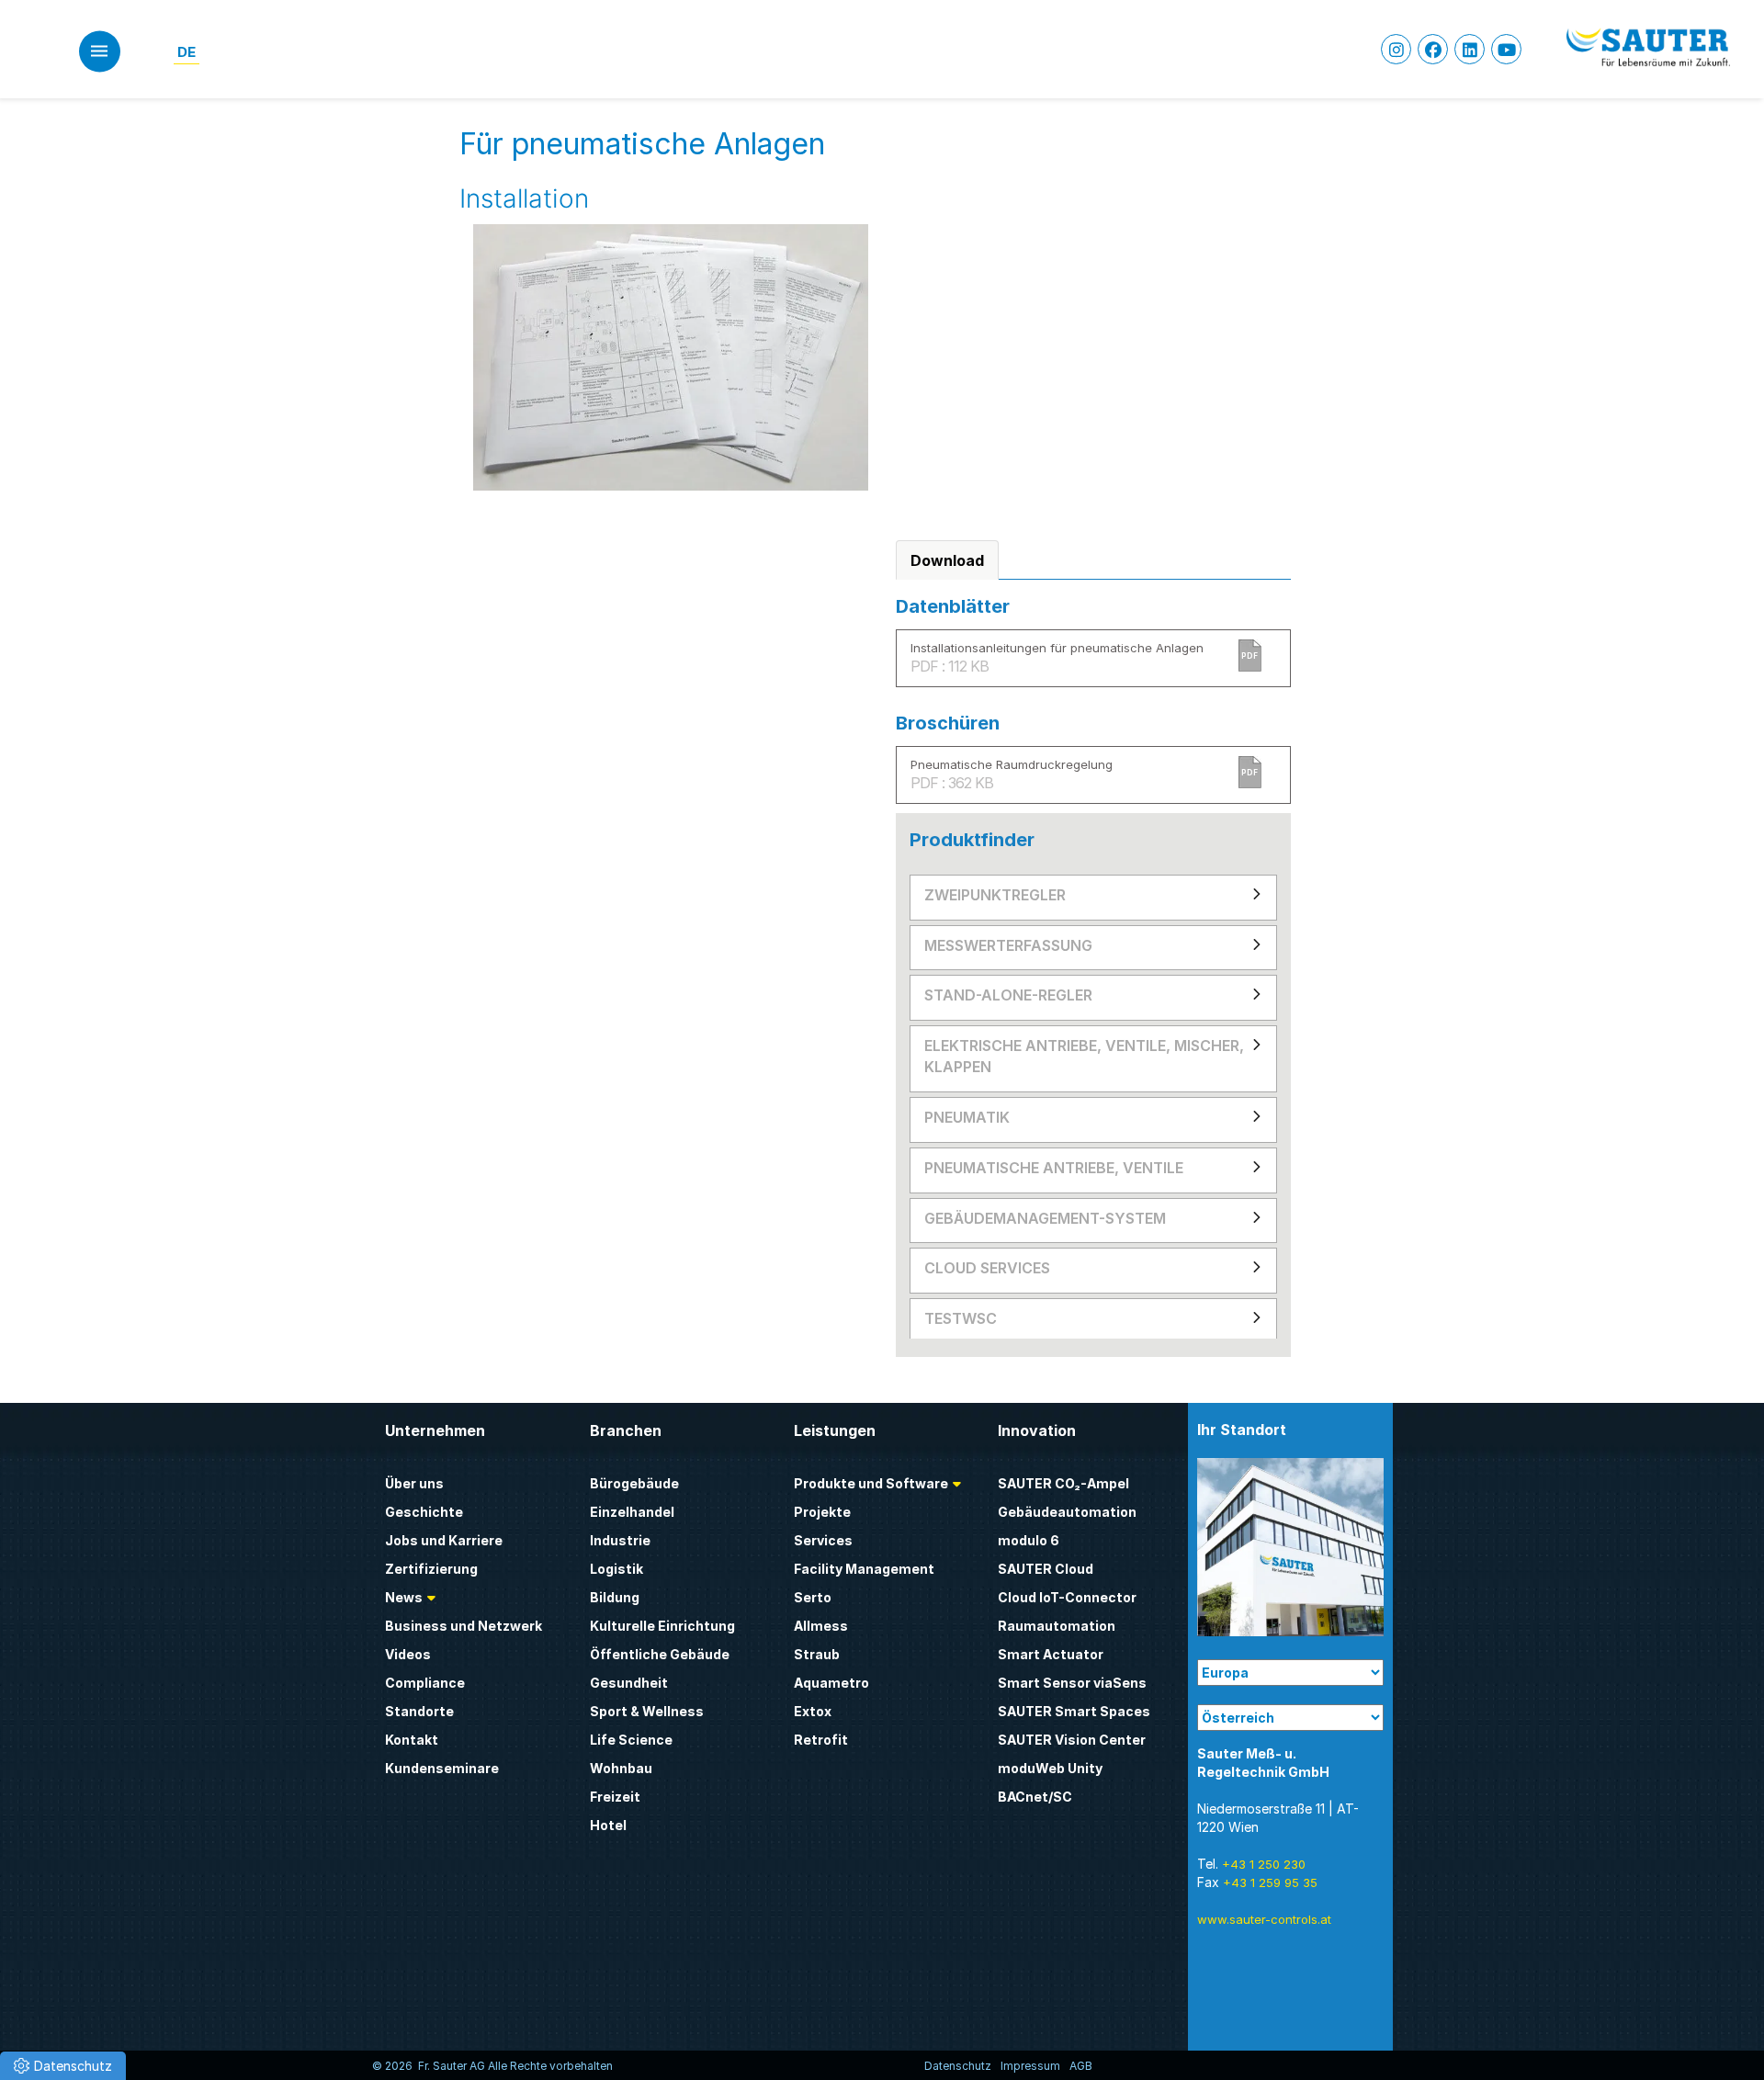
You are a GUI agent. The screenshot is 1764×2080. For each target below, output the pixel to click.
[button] (63, 2066)
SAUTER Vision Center (1072, 1740)
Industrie (620, 1540)
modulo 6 (1029, 1540)
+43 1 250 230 (1264, 1864)
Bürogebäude (634, 1483)
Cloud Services (987, 1268)
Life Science (631, 1740)
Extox (813, 1711)
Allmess (821, 1626)
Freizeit (615, 1797)
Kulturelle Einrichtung (662, 1626)
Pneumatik (967, 1117)
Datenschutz (958, 2066)
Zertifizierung (431, 1569)
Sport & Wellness (647, 1711)
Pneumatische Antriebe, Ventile (1054, 1168)
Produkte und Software (871, 1483)
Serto (813, 1597)
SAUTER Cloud (1046, 1569)
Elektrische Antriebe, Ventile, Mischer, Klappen (1084, 1056)
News (404, 1597)
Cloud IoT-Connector (1067, 1597)
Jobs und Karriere (444, 1540)
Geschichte (424, 1512)
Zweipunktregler (995, 895)
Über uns (414, 1483)
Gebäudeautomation (1067, 1512)
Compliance (425, 1683)
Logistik (616, 1569)
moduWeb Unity (1050, 1768)
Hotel (608, 1825)
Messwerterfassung (1008, 945)
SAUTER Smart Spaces (1074, 1711)
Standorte (419, 1711)
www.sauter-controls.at (1264, 1919)
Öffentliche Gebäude (660, 1654)
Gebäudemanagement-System (1045, 1218)
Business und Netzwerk (464, 1626)
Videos (408, 1654)
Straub (817, 1654)
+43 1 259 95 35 (1270, 1882)
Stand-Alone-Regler (1008, 995)
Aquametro (831, 1683)
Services (823, 1540)
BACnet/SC (1035, 1797)
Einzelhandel (632, 1512)
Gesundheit (629, 1683)
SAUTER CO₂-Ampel (1063, 1483)
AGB (1081, 2066)
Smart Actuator (1051, 1654)
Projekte (822, 1512)
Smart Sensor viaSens (1072, 1683)
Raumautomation (1057, 1626)
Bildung (615, 1597)
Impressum (1030, 2066)
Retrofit (821, 1740)
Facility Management (864, 1569)
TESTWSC (961, 1318)
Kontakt (412, 1740)
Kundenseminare (442, 1768)
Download (947, 560)
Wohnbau (621, 1768)
